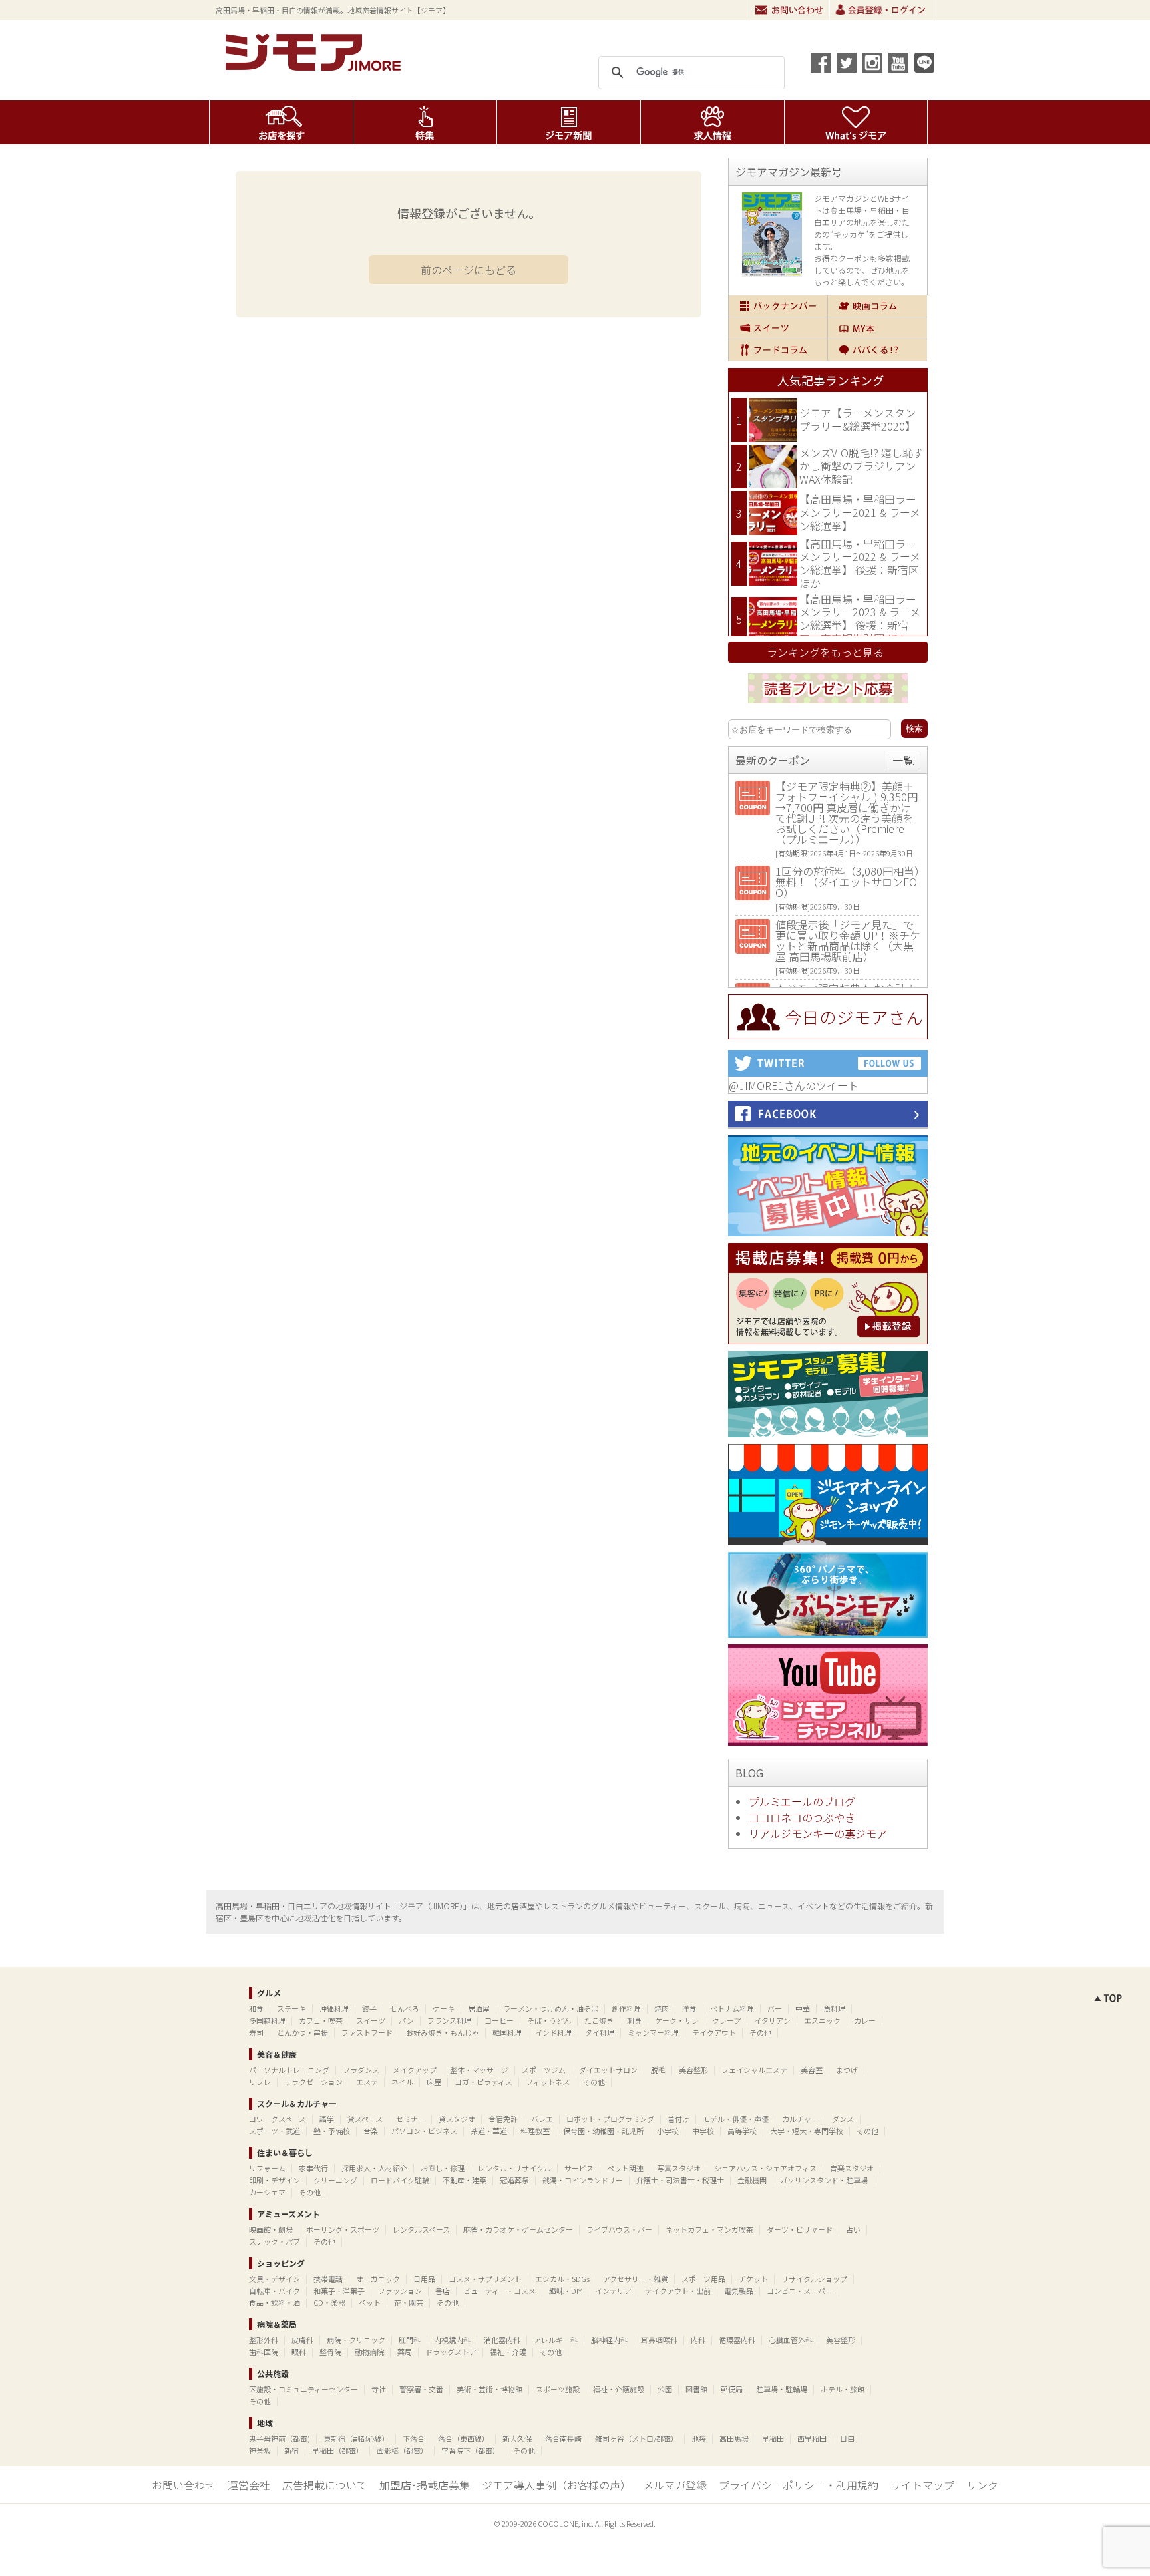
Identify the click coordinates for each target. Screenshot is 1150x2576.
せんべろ (405, 2008)
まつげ (847, 2070)
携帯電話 (328, 2279)
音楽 (371, 2131)
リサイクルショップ (814, 2279)
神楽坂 (260, 2450)
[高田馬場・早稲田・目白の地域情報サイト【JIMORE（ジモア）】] (315, 67)
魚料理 (834, 2008)
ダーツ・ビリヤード (800, 2229)
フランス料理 (449, 2020)
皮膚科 (302, 2340)
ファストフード (367, 2032)
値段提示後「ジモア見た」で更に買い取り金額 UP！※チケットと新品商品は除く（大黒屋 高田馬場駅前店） (848, 940)
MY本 (877, 328)
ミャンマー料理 (653, 2032)
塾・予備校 (332, 2131)
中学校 (703, 2131)
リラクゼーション (313, 2082)
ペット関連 (625, 2168)
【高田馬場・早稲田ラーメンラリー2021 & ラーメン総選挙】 (860, 512)
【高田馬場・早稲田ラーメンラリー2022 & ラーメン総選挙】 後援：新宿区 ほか (860, 563)
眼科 (299, 2352)
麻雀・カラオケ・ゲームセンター (518, 2229)
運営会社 (249, 2485)
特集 (425, 122)
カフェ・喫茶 (321, 2020)
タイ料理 (600, 2032)
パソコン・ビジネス (424, 2131)
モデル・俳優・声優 (736, 2119)
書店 (443, 2291)
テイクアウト (714, 2032)
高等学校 (742, 2131)
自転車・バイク (275, 2291)
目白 (847, 2438)
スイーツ (778, 328)
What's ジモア (856, 122)
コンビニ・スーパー (800, 2291)
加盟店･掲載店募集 (425, 2485)
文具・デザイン (275, 2279)
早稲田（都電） (338, 2450)
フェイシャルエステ (754, 2070)
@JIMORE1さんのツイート (794, 1085)
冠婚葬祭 (514, 2180)
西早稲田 (812, 2438)
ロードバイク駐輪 (400, 2180)
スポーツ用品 (703, 2279)
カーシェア (267, 2192)
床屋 (434, 2082)
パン (406, 2020)
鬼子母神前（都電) (280, 2438)
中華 (803, 2008)
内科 (698, 2340)
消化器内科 (502, 2340)
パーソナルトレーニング (289, 2070)
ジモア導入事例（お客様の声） (556, 2485)
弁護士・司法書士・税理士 (680, 2180)
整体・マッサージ (479, 2070)
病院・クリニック (356, 2340)
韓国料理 (507, 2032)
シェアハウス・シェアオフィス (765, 2168)
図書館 (696, 2389)
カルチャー (800, 2119)
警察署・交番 (421, 2389)
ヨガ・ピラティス (483, 2082)
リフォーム (267, 2168)
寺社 (379, 2389)
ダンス (843, 2119)
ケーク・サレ (677, 2020)
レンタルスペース (421, 2229)
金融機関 (752, 2180)
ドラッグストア (451, 2352)
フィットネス (548, 2082)
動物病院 (369, 2352)
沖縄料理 (334, 2008)
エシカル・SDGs (562, 2279)
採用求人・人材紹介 (374, 2168)
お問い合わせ (789, 10)
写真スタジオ (679, 2168)
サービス (579, 2168)
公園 (665, 2389)
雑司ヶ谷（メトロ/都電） (637, 2438)
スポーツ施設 (558, 2389)
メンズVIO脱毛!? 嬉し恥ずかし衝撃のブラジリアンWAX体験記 (862, 465)
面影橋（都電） (402, 2450)
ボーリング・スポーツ (343, 2229)
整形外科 (264, 2340)
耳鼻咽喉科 (659, 2340)
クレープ (726, 2020)
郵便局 (732, 2389)
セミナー (411, 2119)
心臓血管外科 (791, 2340)
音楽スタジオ (852, 2168)
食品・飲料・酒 (275, 2302)
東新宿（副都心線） (356, 2438)
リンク (982, 2485)
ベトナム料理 (732, 2008)
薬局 (405, 2352)
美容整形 (693, 2070)
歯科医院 (264, 2352)
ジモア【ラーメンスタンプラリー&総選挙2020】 (858, 419)
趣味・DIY (565, 2291)
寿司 (256, 2032)
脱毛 (658, 2070)
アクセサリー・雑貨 (636, 2279)
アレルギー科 (556, 2340)
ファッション (400, 2291)
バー (775, 2008)
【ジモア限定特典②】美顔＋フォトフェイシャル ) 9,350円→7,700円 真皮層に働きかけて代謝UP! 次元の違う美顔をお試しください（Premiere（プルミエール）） (847, 813)
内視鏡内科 (452, 2340)
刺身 (634, 2020)
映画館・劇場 (271, 2229)
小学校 (668, 2131)
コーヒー (499, 2020)
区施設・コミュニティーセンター (303, 2389)
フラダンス (361, 2070)
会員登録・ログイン (882, 10)
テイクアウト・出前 (678, 2291)
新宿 (291, 2450)
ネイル (402, 2082)
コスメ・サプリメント (485, 2279)
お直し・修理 (443, 2168)
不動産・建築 (465, 2180)
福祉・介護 (508, 2352)
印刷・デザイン (275, 2180)
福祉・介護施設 (619, 2389)
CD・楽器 (329, 2302)
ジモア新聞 (569, 122)
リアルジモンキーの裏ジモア (818, 1833)
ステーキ (291, 2008)
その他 (760, 2032)
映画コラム (877, 306)
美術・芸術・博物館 (489, 2389)
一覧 (903, 760)
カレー (865, 2020)
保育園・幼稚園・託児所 (603, 2131)
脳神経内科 (609, 2340)
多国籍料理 (267, 2020)
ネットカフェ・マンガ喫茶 (709, 2229)
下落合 (414, 2438)
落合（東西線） (464, 2438)
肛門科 (410, 2340)
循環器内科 (737, 2340)
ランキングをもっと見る (825, 652)
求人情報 (712, 122)
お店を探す (281, 122)
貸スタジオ (457, 2119)
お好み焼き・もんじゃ (443, 2032)
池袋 (699, 2438)
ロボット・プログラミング (610, 2119)
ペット (370, 2302)
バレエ (542, 2119)
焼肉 (662, 2008)
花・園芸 (409, 2302)
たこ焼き (599, 2020)
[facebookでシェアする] (821, 63)
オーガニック (378, 2279)
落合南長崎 (563, 2438)
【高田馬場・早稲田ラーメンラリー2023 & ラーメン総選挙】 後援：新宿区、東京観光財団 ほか (860, 619)
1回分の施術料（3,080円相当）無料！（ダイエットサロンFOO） (848, 882)
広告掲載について (325, 2485)
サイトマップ (922, 2485)
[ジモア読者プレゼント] (828, 705)
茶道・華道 (489, 2131)
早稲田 (773, 2438)
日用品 (424, 2279)
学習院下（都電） (471, 2450)
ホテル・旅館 (843, 2389)
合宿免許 (503, 2119)
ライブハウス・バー (619, 2229)
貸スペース (365, 2119)
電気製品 (739, 2291)
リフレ (260, 2082)
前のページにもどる (469, 270)
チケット (753, 2279)
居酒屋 (479, 2008)
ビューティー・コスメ (499, 2291)
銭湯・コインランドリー (583, 2180)
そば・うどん (549, 2020)
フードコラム (778, 350)
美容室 (812, 2070)
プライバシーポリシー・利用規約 (799, 2485)
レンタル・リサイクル (514, 2168)
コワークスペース (278, 2119)
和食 (256, 2008)
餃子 (369, 2008)
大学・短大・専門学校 (807, 2131)
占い (853, 2229)
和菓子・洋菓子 (339, 2291)
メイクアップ (415, 2070)
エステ (367, 2082)
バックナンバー (778, 306)
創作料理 (626, 2008)
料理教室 (535, 2131)
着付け (678, 2119)
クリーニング (335, 2180)
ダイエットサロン (608, 2070)
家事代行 (313, 2168)
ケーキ (444, 2008)
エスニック (822, 2020)
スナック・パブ (275, 2241)
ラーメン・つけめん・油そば (551, 2008)
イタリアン (772, 2020)
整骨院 (330, 2352)
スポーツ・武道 (275, 2131)
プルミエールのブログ (802, 1801)
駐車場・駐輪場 (782, 2389)
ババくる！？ (877, 350)
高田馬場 (734, 2438)
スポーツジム (544, 2070)
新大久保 (517, 2438)
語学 (327, 2119)
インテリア (613, 2291)
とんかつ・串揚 (302, 2032)
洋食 (689, 2008)
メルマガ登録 (675, 2485)
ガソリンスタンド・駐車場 (824, 2180)
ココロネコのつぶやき (802, 1817)
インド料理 (553, 2032)
